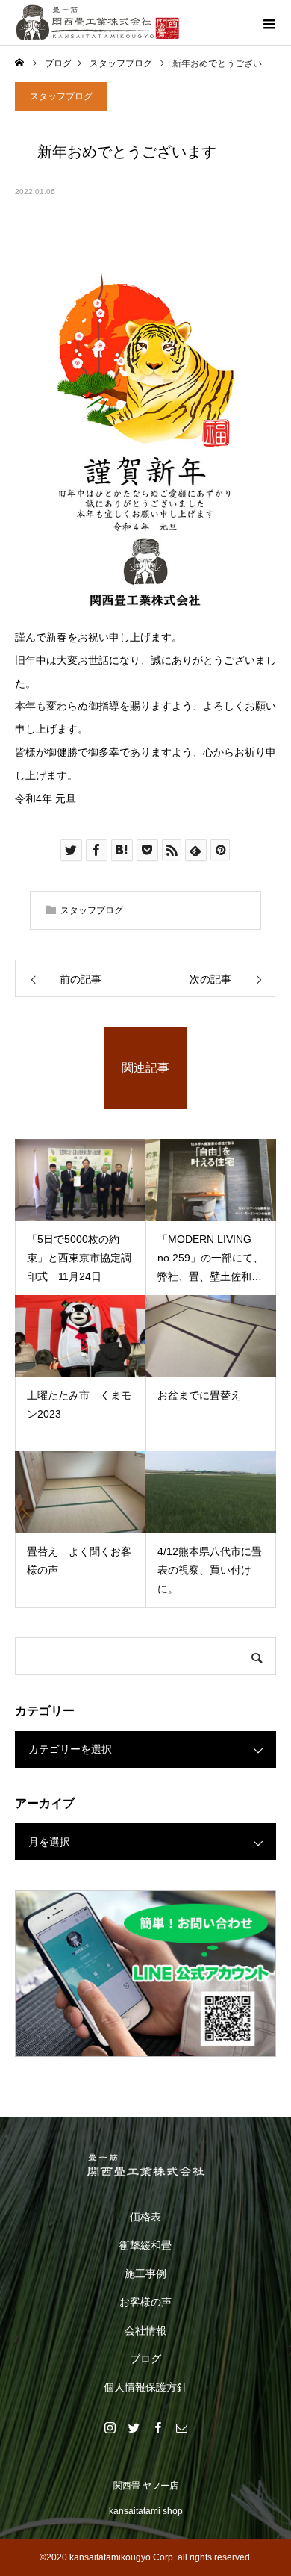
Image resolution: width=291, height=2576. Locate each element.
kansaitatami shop (146, 2511)
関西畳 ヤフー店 (146, 2486)
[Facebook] (157, 2427)
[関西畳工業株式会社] (145, 2165)
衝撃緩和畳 (145, 2245)
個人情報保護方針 (145, 2387)
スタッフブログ (61, 96)
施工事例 (145, 2274)
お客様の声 (145, 2302)
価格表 (145, 2217)
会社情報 (145, 2330)
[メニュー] (269, 22)
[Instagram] (110, 2427)
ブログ (145, 2359)
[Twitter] (134, 2427)
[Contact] (181, 2427)
